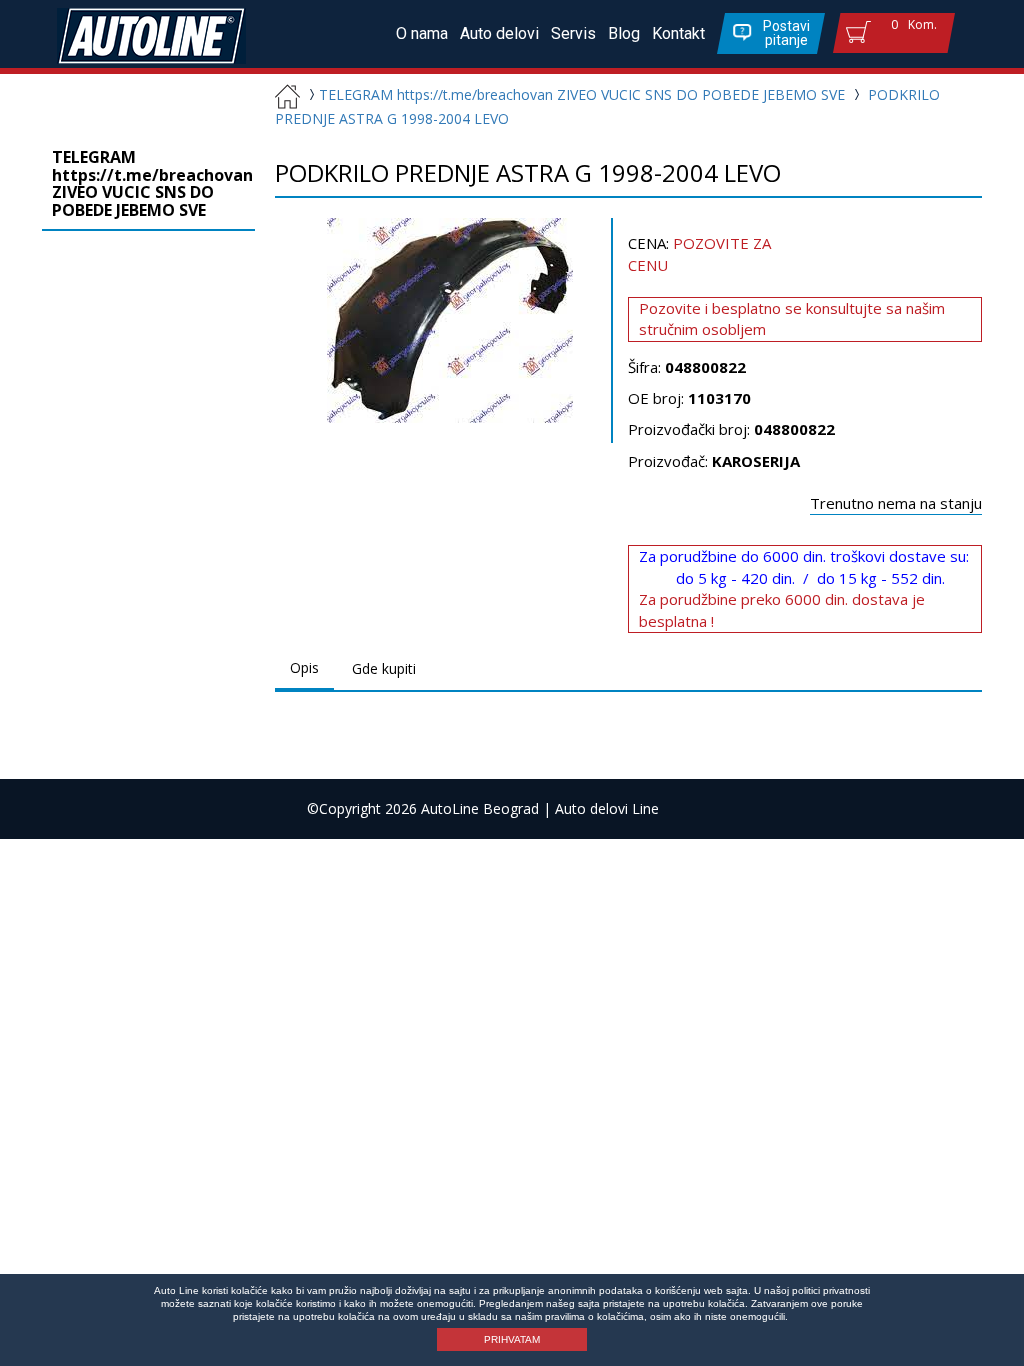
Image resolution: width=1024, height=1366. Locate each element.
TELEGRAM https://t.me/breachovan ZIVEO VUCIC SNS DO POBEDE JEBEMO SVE (582, 94)
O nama (422, 33)
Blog (624, 33)
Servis (573, 33)
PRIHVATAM (512, 1339)
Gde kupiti (384, 668)
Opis (304, 667)
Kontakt (678, 33)
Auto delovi (499, 33)
